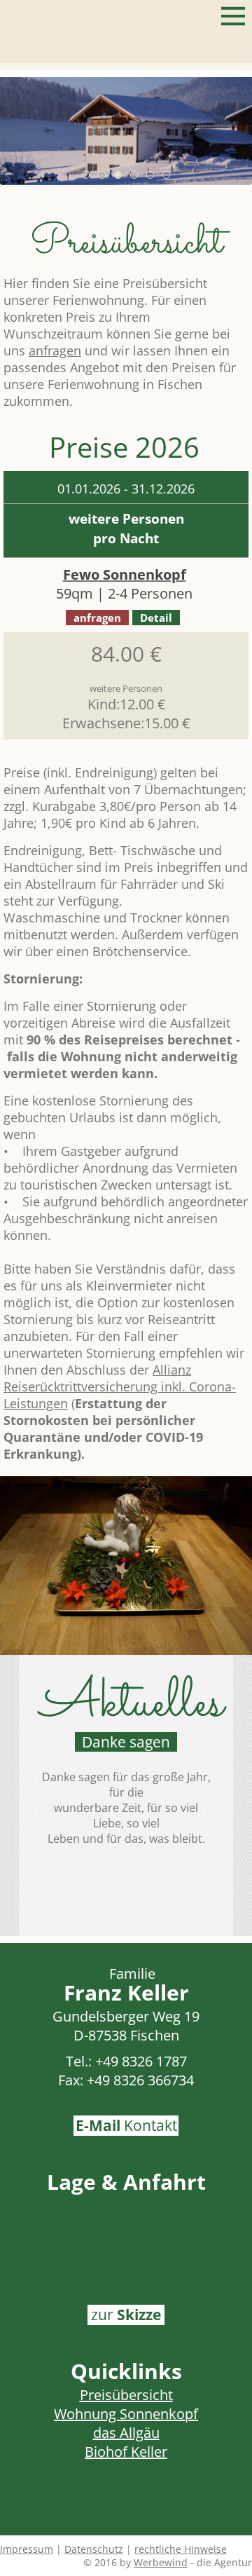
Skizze (126, 2315)
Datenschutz (94, 2549)
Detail (156, 618)
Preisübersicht (126, 2395)
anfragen (55, 350)
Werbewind (161, 2562)
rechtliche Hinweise (181, 2549)
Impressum (27, 2549)
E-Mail (126, 2125)
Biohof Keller (126, 2452)
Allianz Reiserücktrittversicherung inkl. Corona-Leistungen (120, 1386)
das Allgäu (126, 2433)
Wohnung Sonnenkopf (126, 2414)
